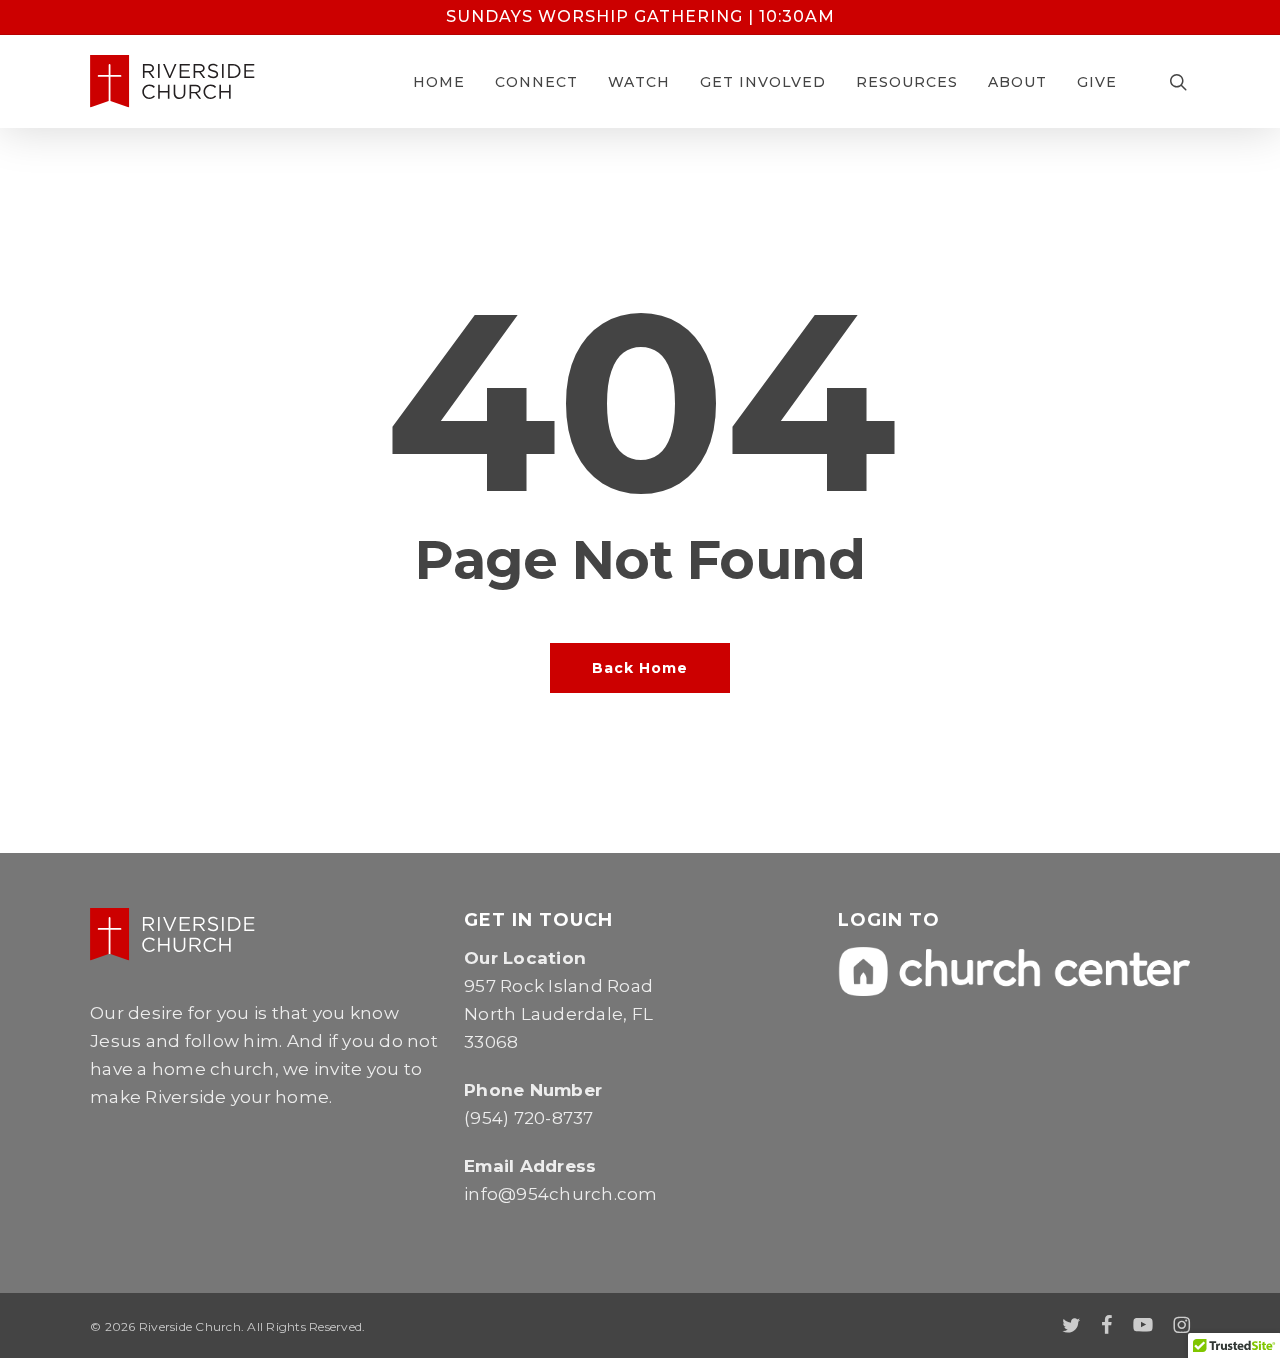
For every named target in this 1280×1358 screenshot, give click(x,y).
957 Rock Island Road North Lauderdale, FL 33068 (558, 1014)
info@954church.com (561, 1194)
